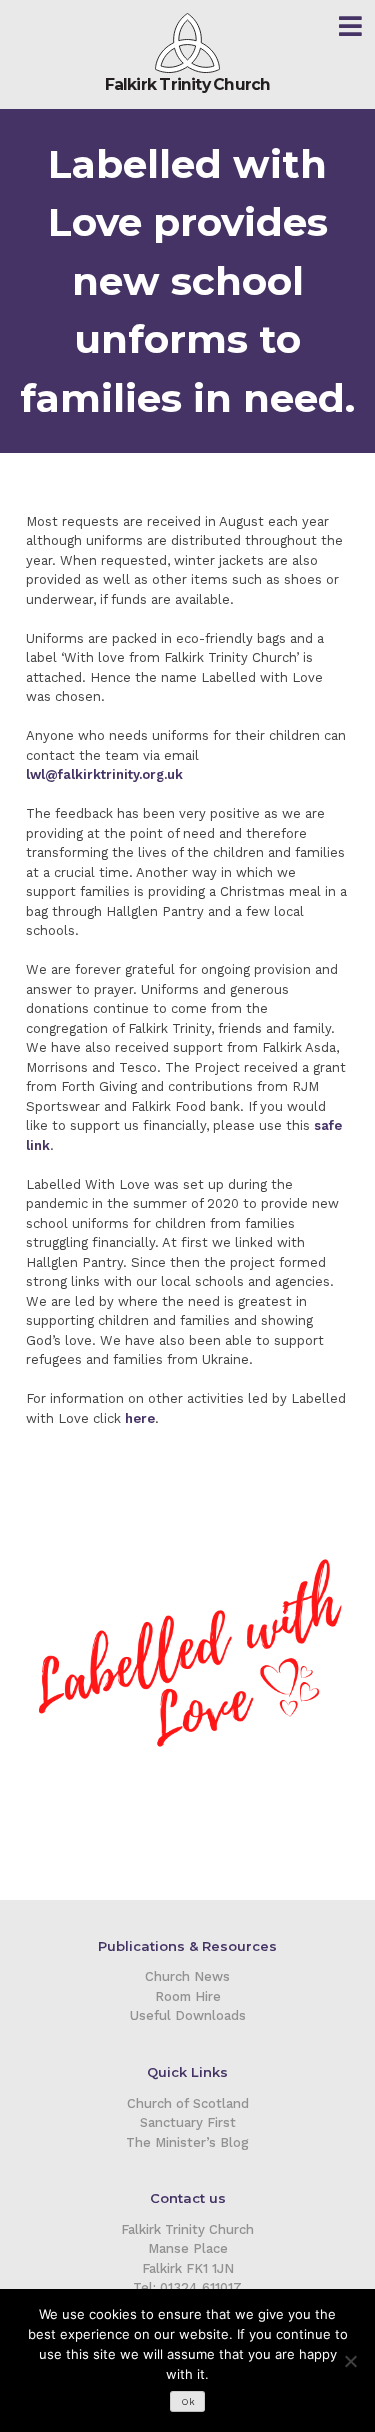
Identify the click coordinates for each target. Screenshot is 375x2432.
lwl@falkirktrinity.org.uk (104, 774)
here (140, 1418)
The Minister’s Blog (187, 2142)
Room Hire (188, 1996)
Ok (188, 2401)
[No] (350, 2361)
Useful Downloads (188, 2015)
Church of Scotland (188, 2103)
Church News (187, 1976)
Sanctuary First (188, 2122)
